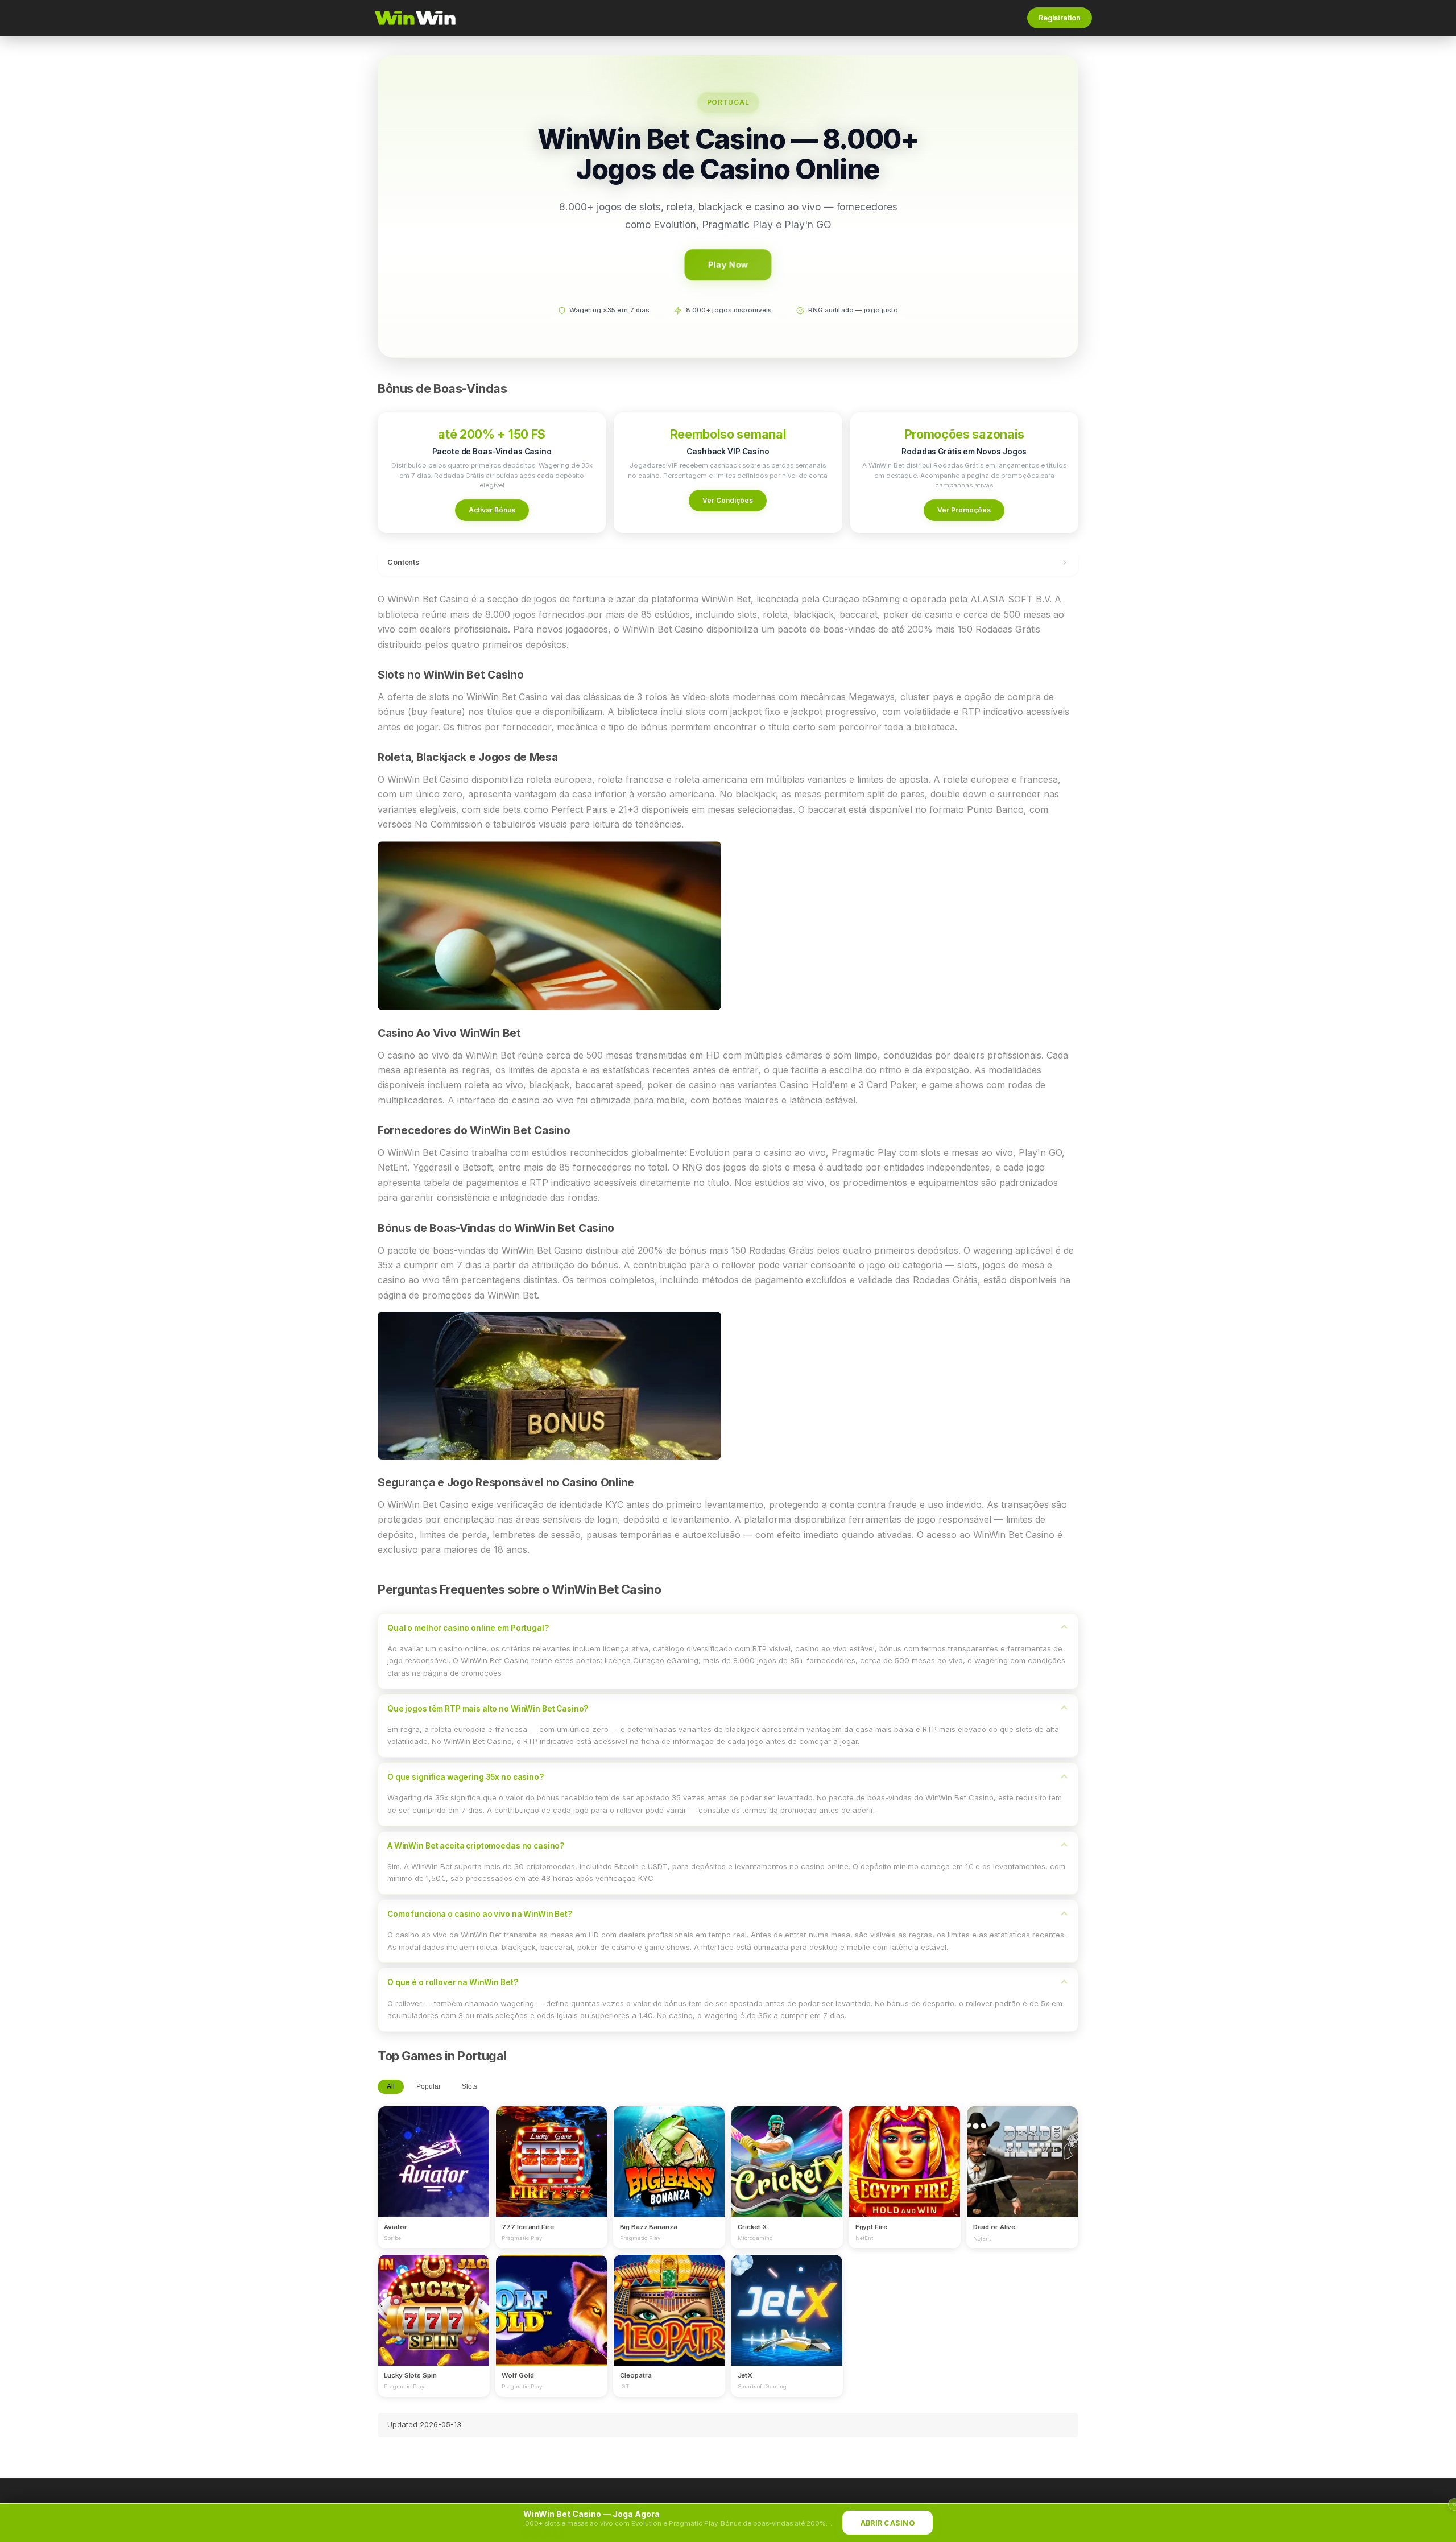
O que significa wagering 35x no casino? (466, 1777)
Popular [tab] (429, 2086)
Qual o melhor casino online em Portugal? (468, 1628)
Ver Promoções (964, 510)
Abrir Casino (888, 2523)
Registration (1060, 18)
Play (433, 2151)
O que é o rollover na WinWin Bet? (453, 1982)
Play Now (728, 264)
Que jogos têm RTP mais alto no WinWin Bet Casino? (488, 1709)
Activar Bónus (492, 510)
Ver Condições (728, 500)
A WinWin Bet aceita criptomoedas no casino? (476, 1846)
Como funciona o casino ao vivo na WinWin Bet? (480, 1914)
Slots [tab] (470, 2086)
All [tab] (391, 2086)
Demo (434, 2172)
